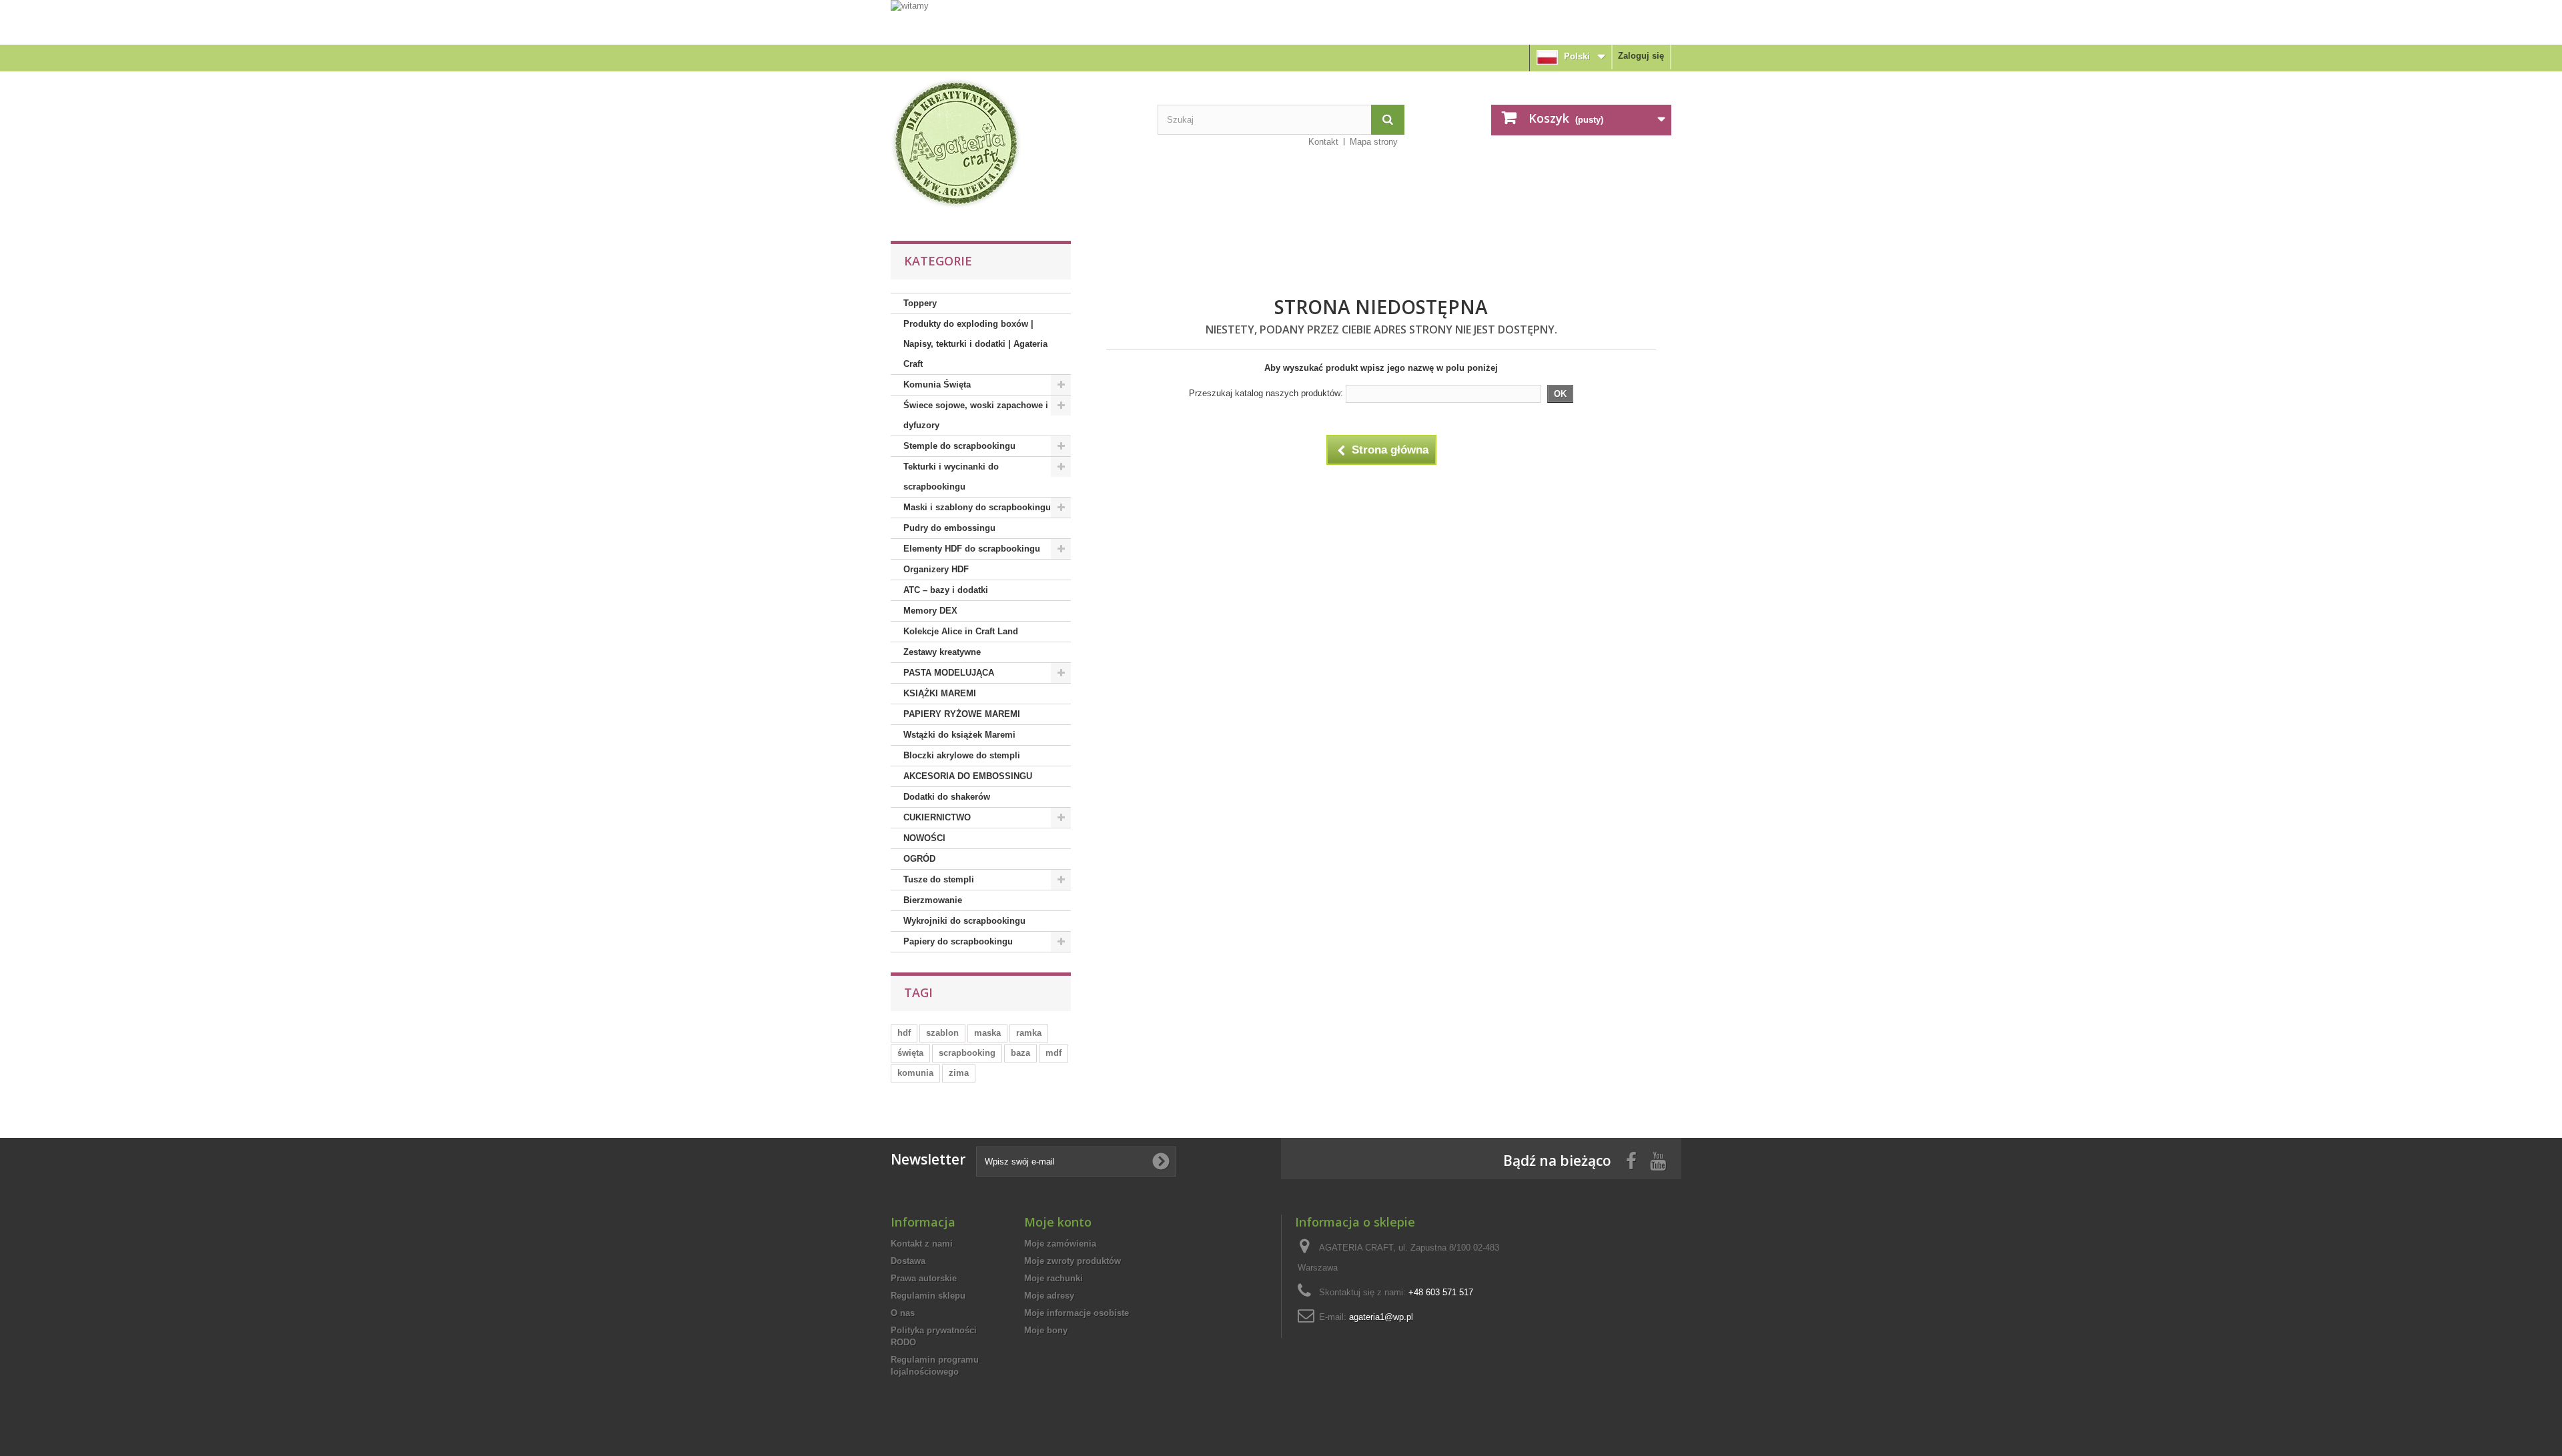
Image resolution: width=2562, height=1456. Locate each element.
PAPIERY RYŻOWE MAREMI (962, 714)
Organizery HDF (936, 569)
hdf (904, 1033)
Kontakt (1323, 142)
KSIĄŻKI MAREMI (940, 693)
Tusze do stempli (939, 879)
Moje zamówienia (1060, 1244)
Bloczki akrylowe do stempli (962, 755)
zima (959, 1073)
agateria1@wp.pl (1381, 1317)
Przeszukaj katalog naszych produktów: (1266, 393)
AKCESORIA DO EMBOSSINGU (968, 776)
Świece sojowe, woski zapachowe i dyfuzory (976, 415)
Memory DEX (930, 611)
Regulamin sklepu (928, 1296)
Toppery (920, 303)
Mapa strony (1374, 142)
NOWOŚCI (924, 838)
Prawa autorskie (924, 1278)
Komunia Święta (937, 385)
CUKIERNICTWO (937, 817)
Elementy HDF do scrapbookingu (972, 549)
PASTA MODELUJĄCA (949, 673)
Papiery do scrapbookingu (958, 941)
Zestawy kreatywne (942, 652)
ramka (1029, 1033)
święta (910, 1053)
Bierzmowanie (933, 900)
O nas (903, 1313)
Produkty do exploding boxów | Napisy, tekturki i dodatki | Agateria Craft (975, 344)
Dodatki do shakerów (947, 797)
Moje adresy (1049, 1296)
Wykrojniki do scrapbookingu (964, 921)
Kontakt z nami (922, 1244)
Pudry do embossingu (949, 528)
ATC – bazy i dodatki (946, 590)
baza (1020, 1053)
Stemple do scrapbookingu (959, 446)
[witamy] (1281, 22)
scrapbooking (967, 1053)
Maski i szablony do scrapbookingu (977, 507)
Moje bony (1046, 1330)
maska (987, 1033)
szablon (942, 1033)
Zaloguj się (1641, 56)
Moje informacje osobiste (1077, 1313)
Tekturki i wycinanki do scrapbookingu (951, 477)
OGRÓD (919, 859)
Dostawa (908, 1261)
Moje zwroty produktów (1073, 1261)
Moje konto (1058, 1222)
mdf (1053, 1053)
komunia (915, 1073)
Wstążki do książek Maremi (959, 735)
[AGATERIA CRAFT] (1014, 143)
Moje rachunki (1053, 1278)
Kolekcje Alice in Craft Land (961, 631)
